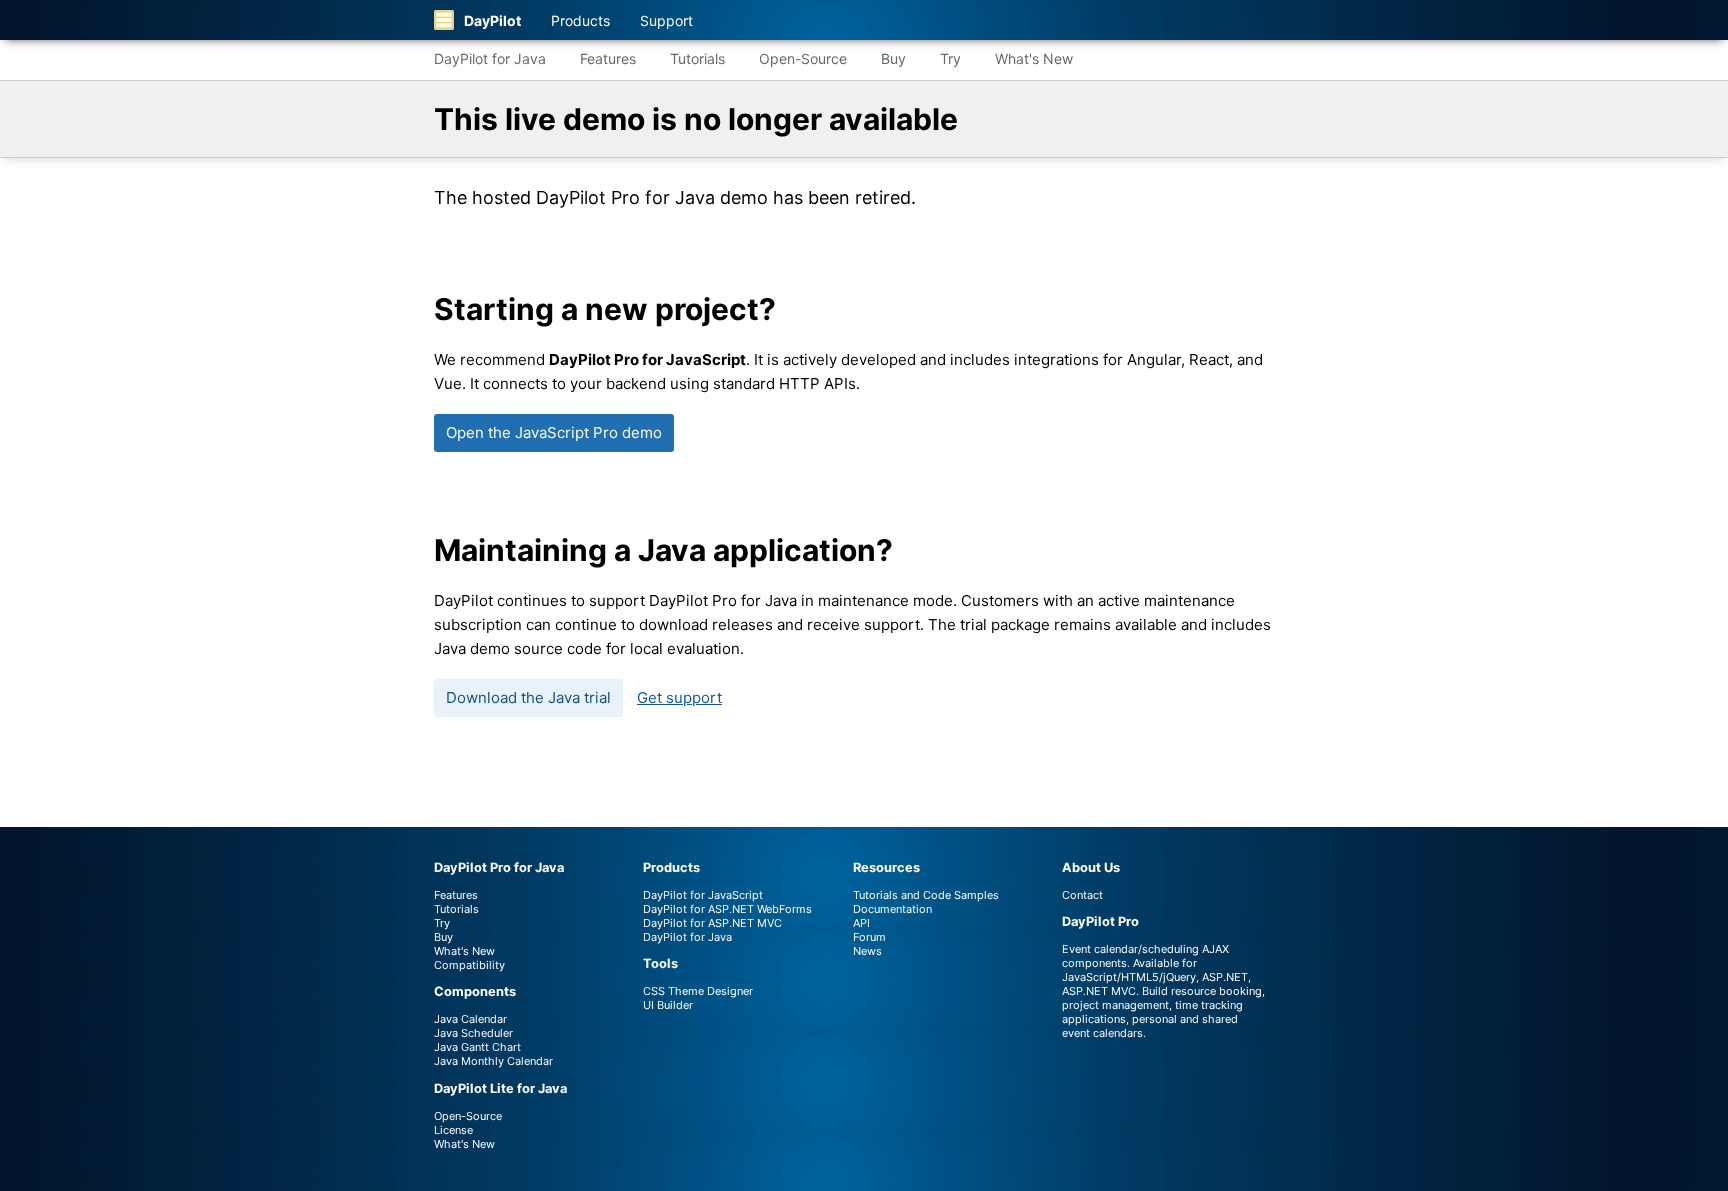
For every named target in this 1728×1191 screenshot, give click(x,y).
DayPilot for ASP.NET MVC (712, 923)
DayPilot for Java (490, 58)
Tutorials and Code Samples (926, 895)
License (453, 1130)
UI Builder (668, 1005)
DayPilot (492, 20)
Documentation (892, 909)
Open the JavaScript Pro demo (554, 432)
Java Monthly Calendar (493, 1061)
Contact (1082, 895)
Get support (679, 697)
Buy (893, 58)
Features (608, 58)
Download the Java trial (528, 697)
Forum (869, 937)
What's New (1034, 58)
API (861, 923)
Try (950, 58)
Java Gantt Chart (477, 1047)
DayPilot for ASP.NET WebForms (727, 909)
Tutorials (697, 58)
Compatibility (469, 965)
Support (666, 20)
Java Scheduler (473, 1033)
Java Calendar (470, 1019)
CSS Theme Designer (698, 991)
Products (580, 20)
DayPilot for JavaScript (703, 895)
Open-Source (803, 58)
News (867, 951)
